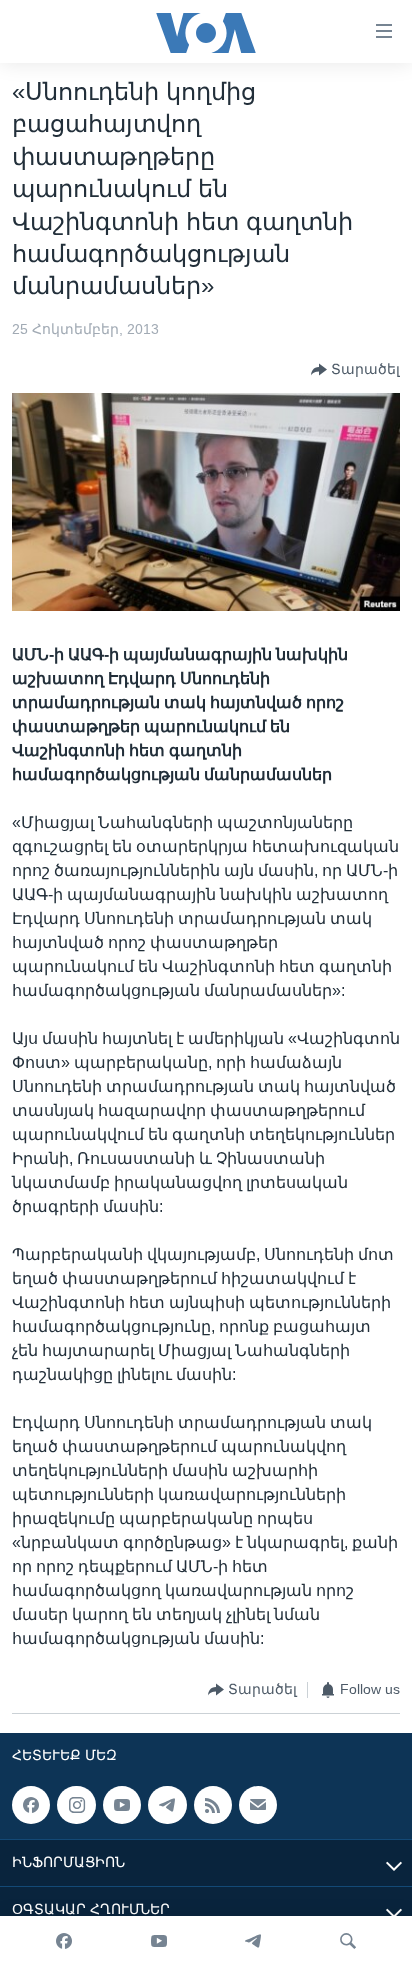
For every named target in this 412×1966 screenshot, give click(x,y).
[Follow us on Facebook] (31, 1805)
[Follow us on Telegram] (167, 1805)
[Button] (355, 370)
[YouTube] (159, 1941)
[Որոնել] (348, 1941)
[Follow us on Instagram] (76, 1805)
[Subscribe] (258, 1805)
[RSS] (213, 1805)
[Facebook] (64, 1941)
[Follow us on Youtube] (122, 1805)
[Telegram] (253, 1941)
